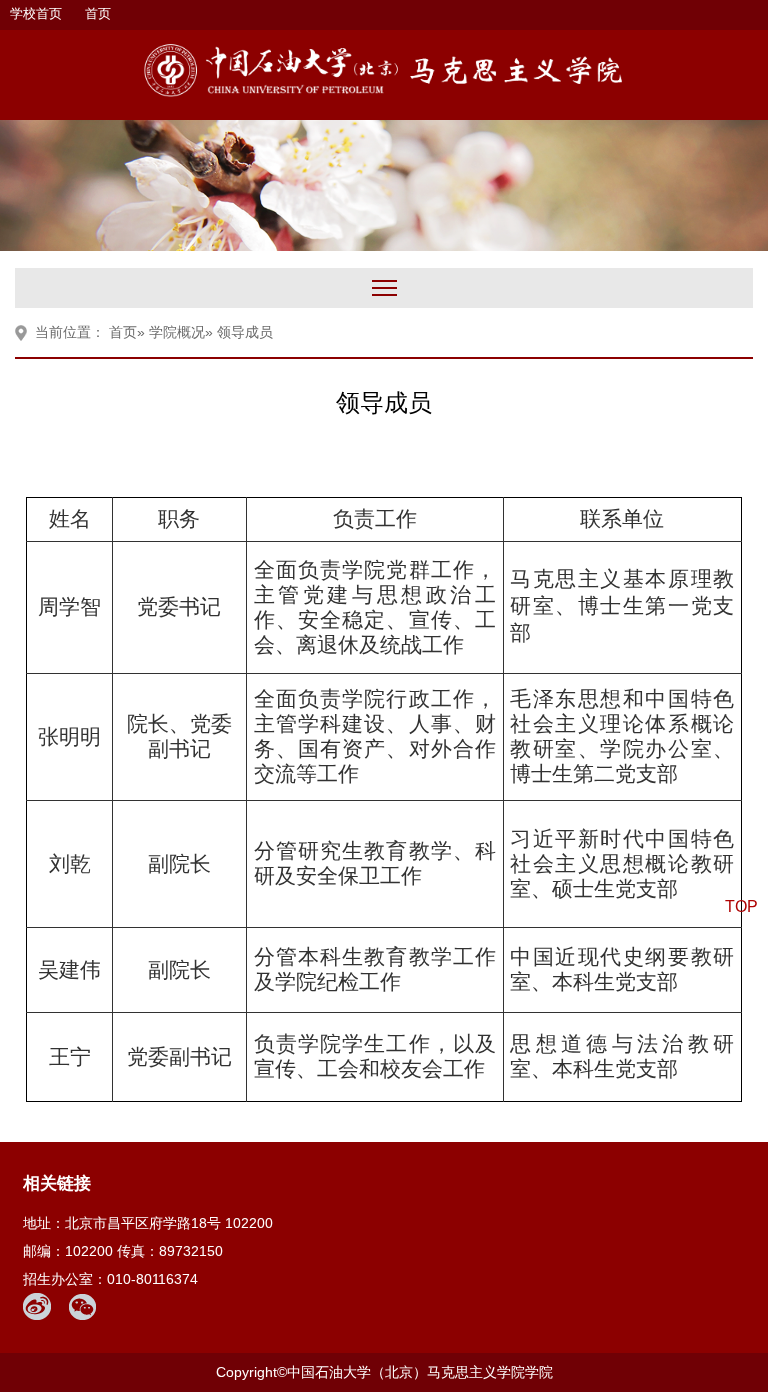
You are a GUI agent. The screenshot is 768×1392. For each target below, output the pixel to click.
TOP (741, 906)
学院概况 (177, 332)
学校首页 (36, 13)
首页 (98, 13)
